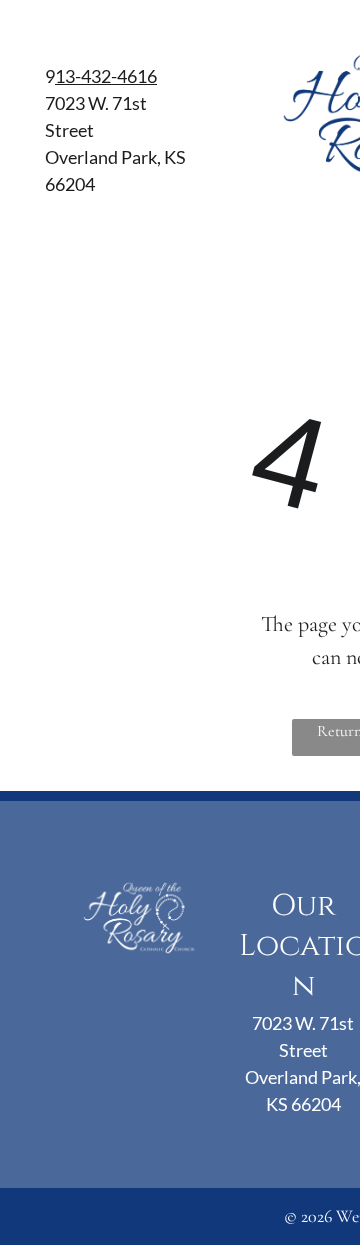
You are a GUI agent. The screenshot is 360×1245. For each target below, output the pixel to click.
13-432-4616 (106, 76)
